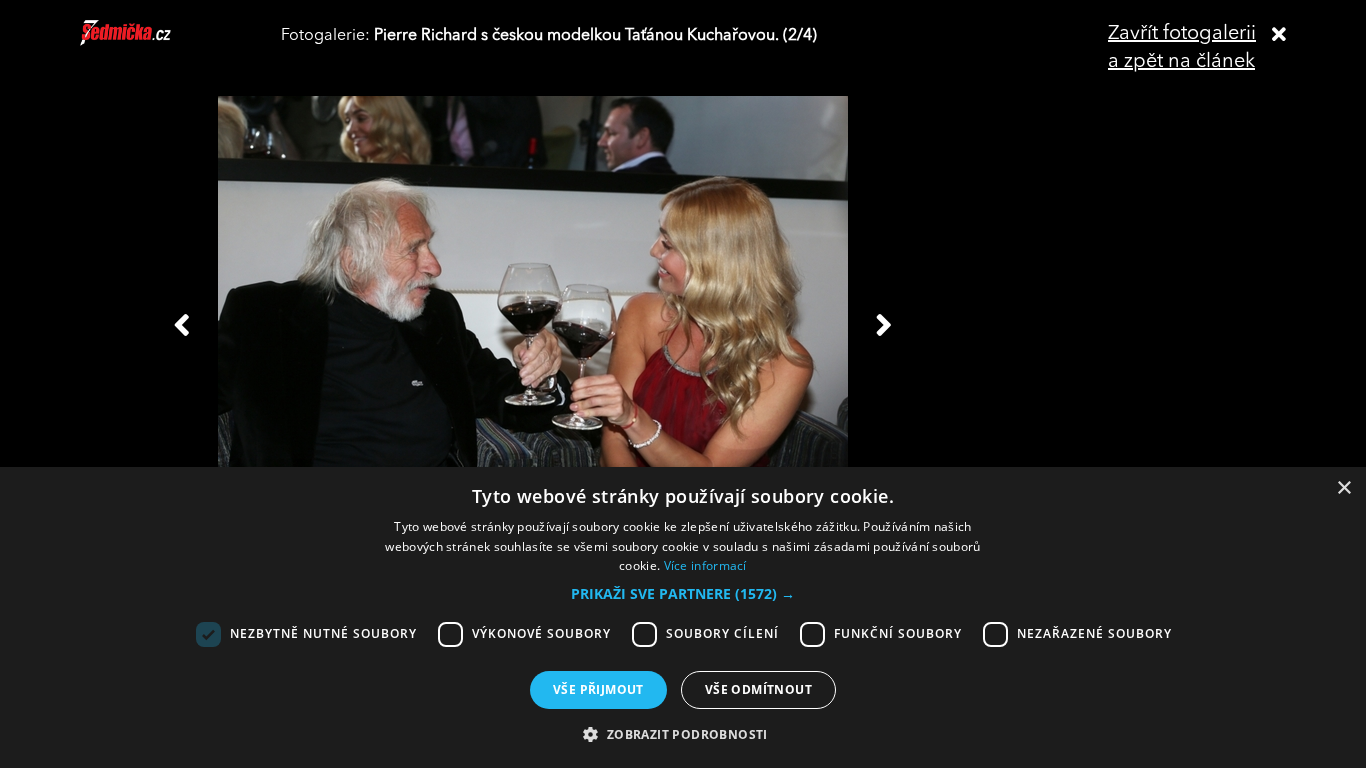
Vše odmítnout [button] (758, 689)
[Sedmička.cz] (150, 42)
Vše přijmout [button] (598, 689)
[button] (683, 594)
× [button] (1343, 488)
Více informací (705, 565)
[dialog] (683, 617)
